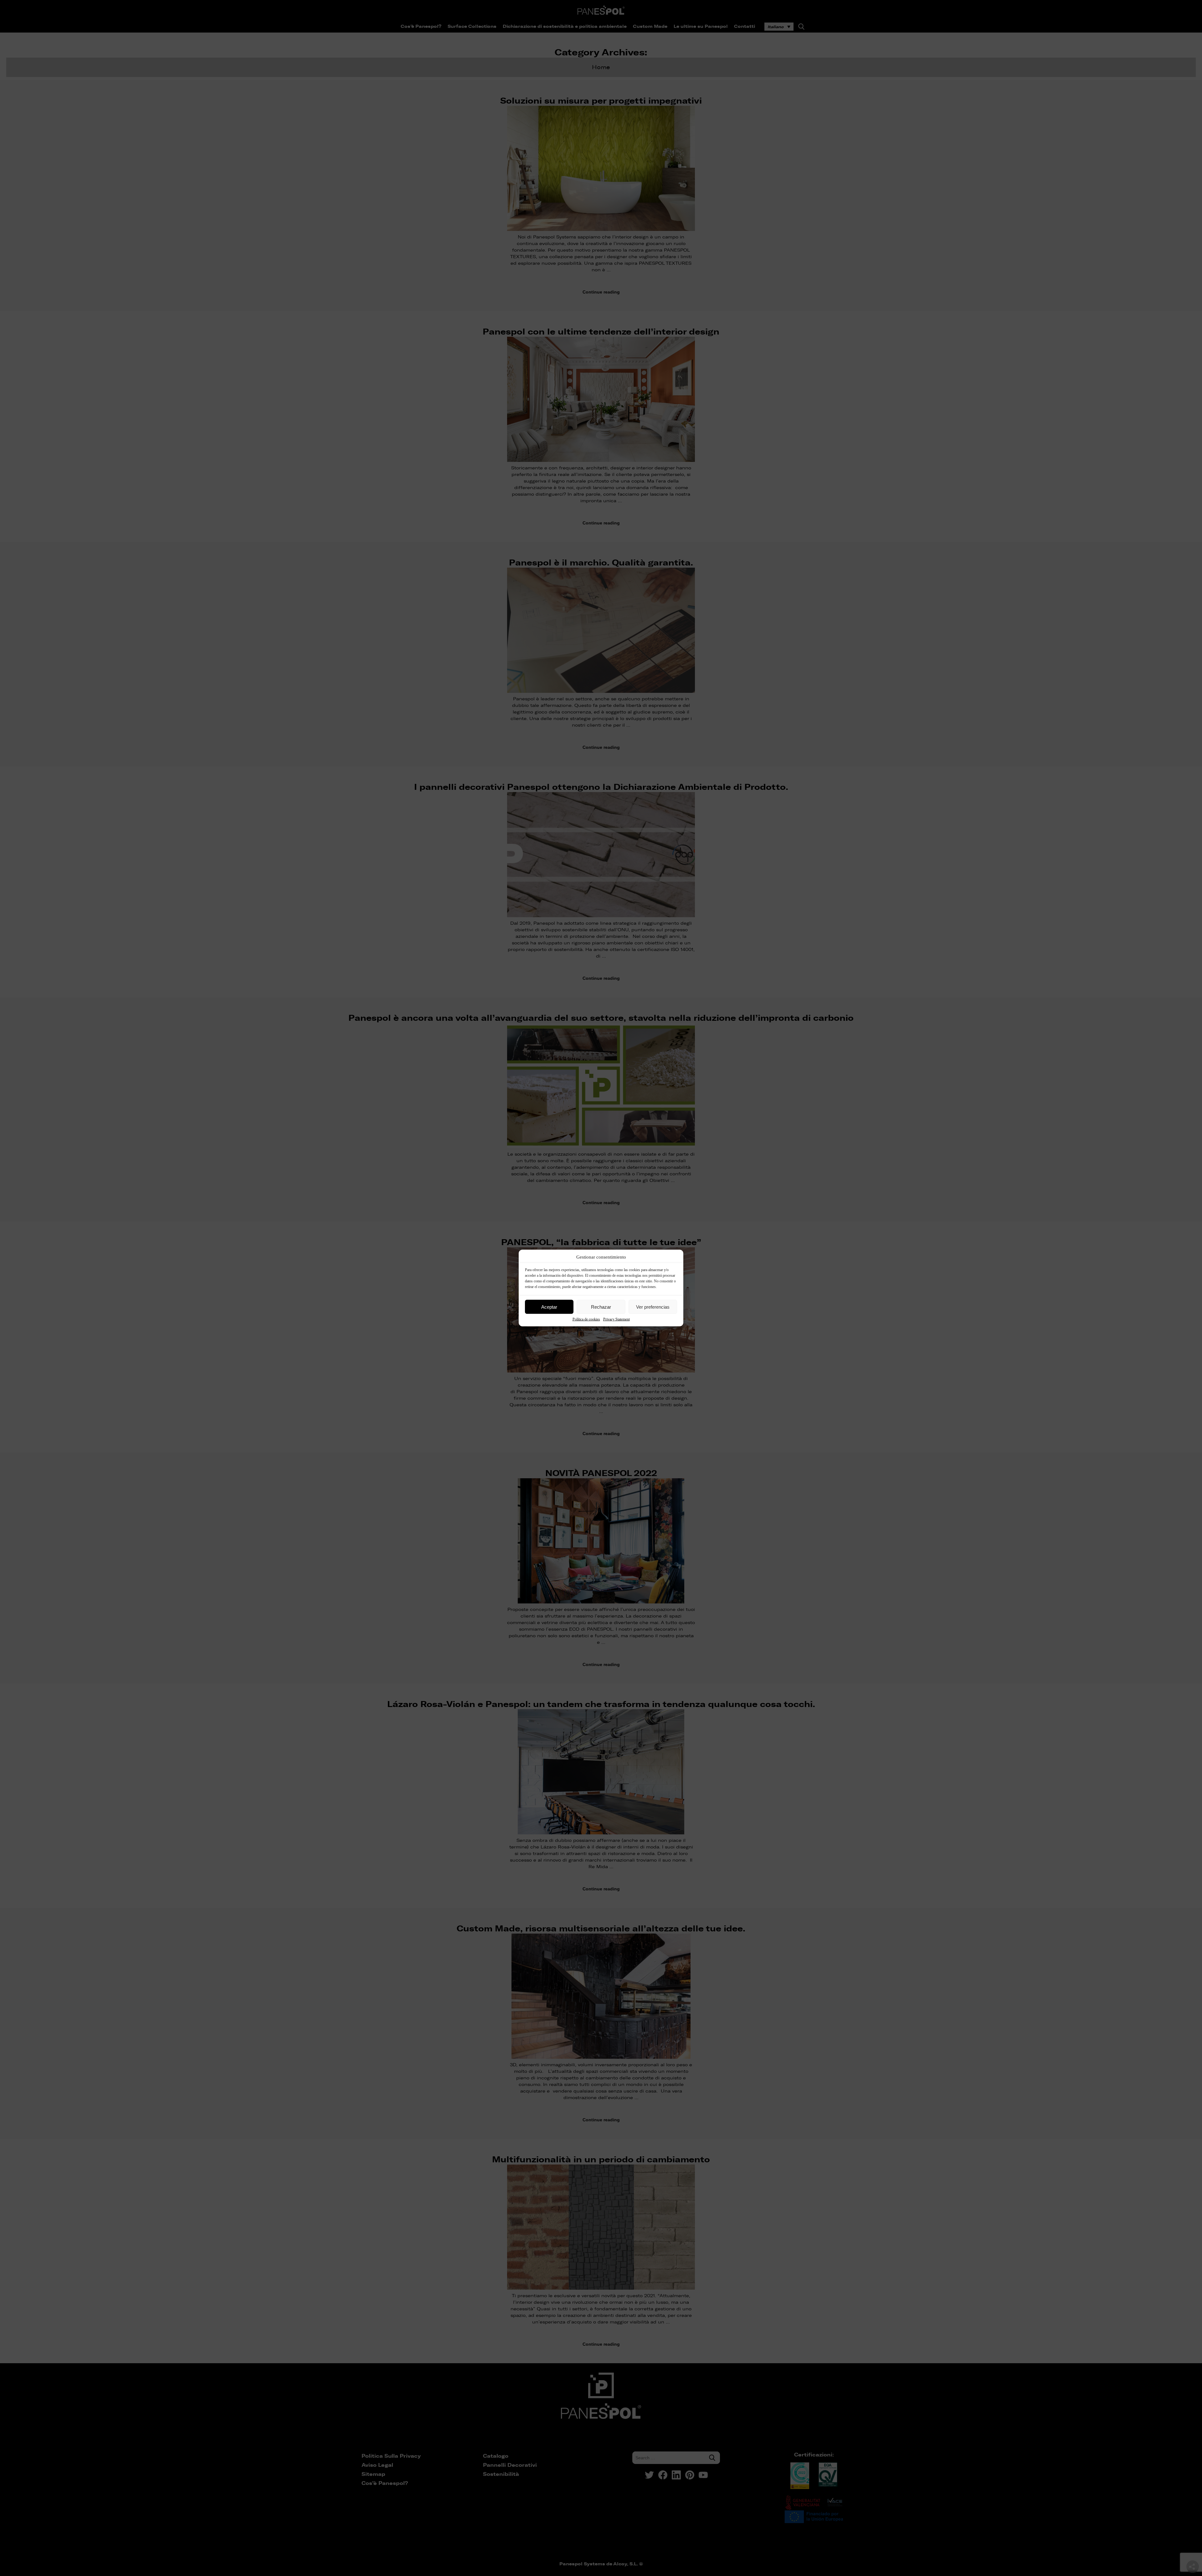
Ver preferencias (653, 1307)
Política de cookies (586, 1319)
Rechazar (601, 1307)
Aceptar (549, 1307)
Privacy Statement (616, 1319)
